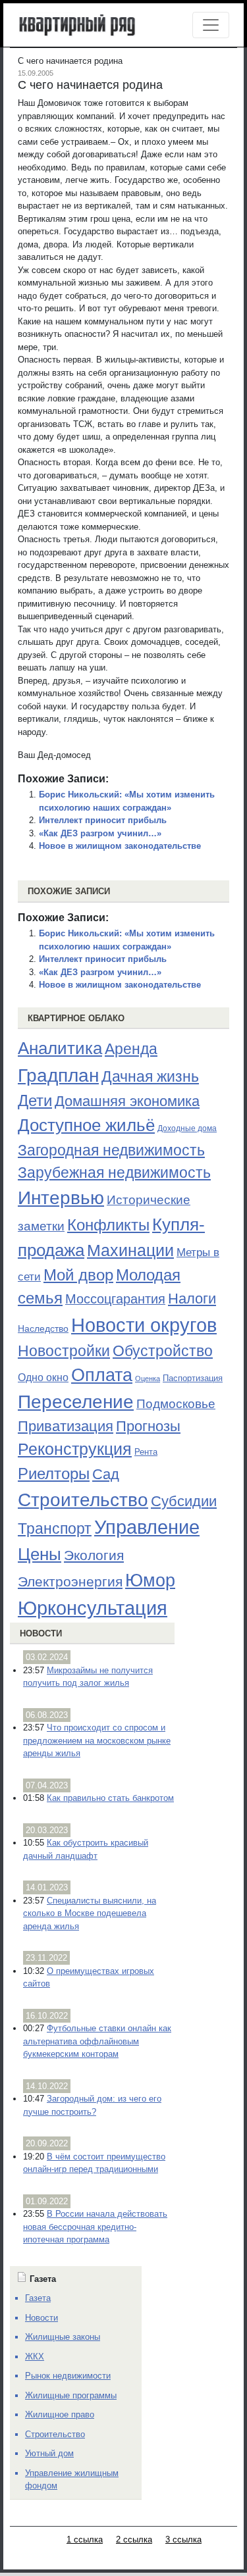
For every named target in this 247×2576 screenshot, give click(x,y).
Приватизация (66, 1427)
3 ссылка (183, 2539)
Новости (41, 1633)
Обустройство (163, 1351)
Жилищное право (60, 2414)
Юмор (150, 1580)
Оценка (148, 1378)
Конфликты (108, 1225)
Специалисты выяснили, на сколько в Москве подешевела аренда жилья (90, 1913)
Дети (35, 1100)
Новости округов (144, 1325)
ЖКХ (35, 2357)
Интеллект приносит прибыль (103, 820)
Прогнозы (148, 1427)
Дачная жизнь (150, 1076)
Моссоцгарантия (115, 1299)
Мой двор (78, 1275)
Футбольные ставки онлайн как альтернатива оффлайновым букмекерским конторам (97, 2041)
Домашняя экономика (127, 1101)
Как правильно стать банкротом (110, 1798)
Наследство (43, 1328)
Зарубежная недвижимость (114, 1173)
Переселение (76, 1402)
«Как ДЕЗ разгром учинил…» (100, 833)
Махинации (130, 1250)
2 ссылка (134, 2539)
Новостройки (64, 1351)
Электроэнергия (70, 1582)
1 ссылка (85, 2539)
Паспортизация (193, 1378)
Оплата (102, 1375)
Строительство (83, 1500)
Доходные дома (187, 1128)
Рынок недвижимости (68, 2376)
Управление (147, 1527)
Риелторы (54, 1474)
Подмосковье (176, 1404)
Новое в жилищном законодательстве (120, 846)
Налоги (192, 1299)
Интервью (61, 1198)
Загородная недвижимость (111, 1150)
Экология (94, 1555)
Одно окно (43, 1377)
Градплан (58, 1075)
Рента (146, 1452)
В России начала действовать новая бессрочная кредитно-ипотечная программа (95, 2227)
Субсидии (184, 1501)
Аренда (131, 1049)
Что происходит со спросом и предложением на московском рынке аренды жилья (97, 1740)
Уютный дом (49, 2453)
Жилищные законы (63, 2337)
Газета (38, 2298)
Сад (106, 1474)
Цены (40, 1554)
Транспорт (55, 1528)
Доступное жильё (86, 1125)
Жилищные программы (71, 2395)
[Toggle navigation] (211, 25)
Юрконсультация (93, 1608)
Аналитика (60, 1048)
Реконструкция (75, 1449)
